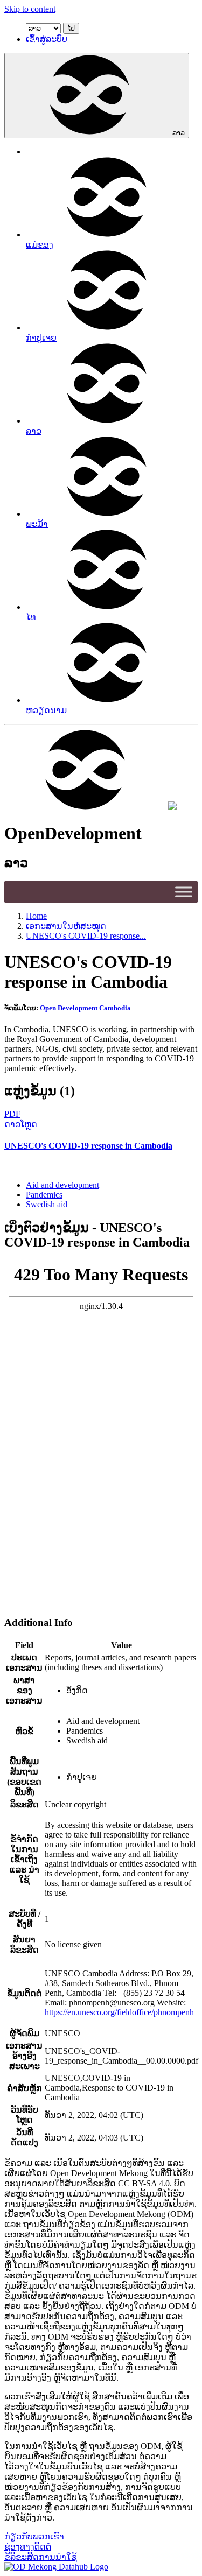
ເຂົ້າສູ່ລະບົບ (47, 39)
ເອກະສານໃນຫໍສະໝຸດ (66, 926)
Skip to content (30, 9)
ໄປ (71, 28)
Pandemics (44, 1195)
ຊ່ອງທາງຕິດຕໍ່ (28, 2547)
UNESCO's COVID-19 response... (86, 936)
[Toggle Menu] (184, 892)
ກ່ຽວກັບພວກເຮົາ (34, 2536)
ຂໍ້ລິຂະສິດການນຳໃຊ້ (41, 2557)
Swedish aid (47, 1204)
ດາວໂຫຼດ (22, 1124)
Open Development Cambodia (85, 1008)
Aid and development (62, 1185)
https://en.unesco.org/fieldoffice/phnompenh (119, 2012)
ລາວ (179, 133)
